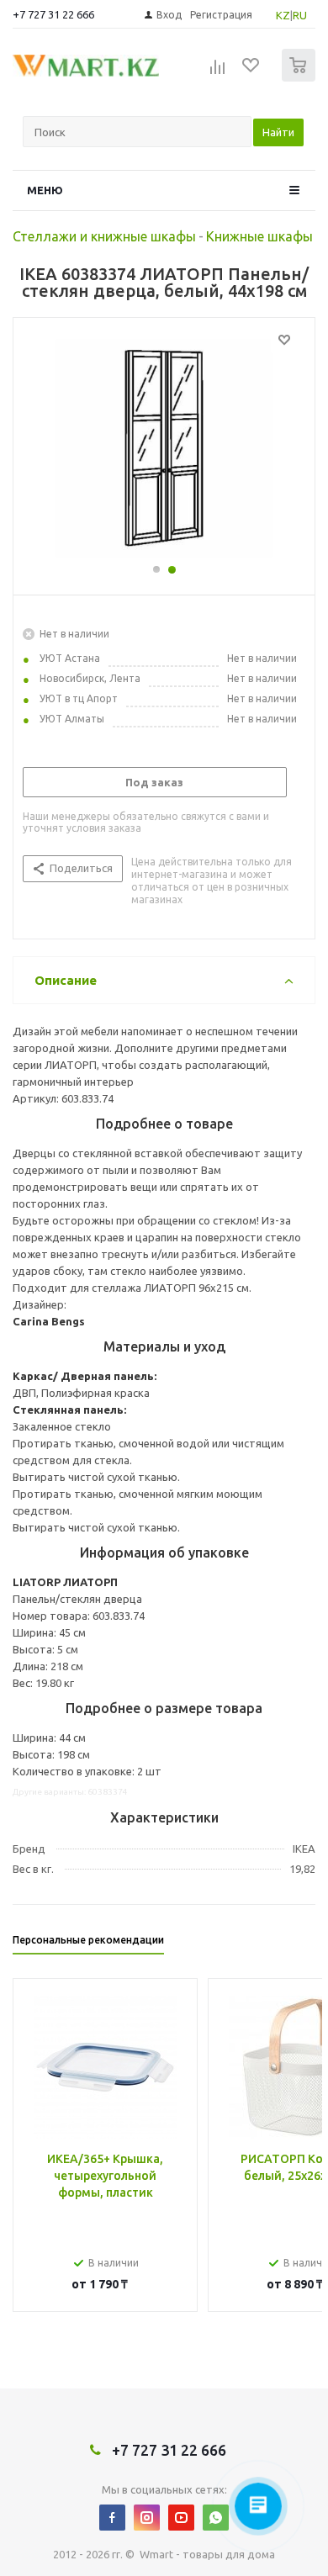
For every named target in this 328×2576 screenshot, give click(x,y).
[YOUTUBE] (181, 2518)
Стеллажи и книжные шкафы (104, 236)
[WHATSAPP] (216, 2518)
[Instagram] (147, 2518)
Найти (278, 132)
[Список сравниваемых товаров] (218, 72)
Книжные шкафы (259, 236)
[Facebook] (112, 2518)
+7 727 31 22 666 (53, 14)
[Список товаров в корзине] (301, 78)
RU (300, 15)
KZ (283, 15)
